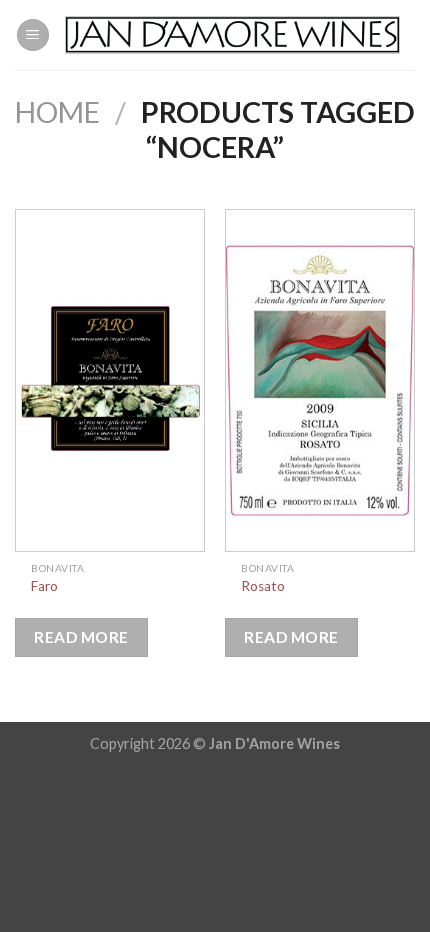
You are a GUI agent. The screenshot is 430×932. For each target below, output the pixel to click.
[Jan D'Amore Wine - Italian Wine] (232, 35)
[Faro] (110, 380)
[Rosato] (320, 380)
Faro (44, 586)
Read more (81, 637)
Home (57, 112)
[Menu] (33, 35)
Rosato (263, 586)
